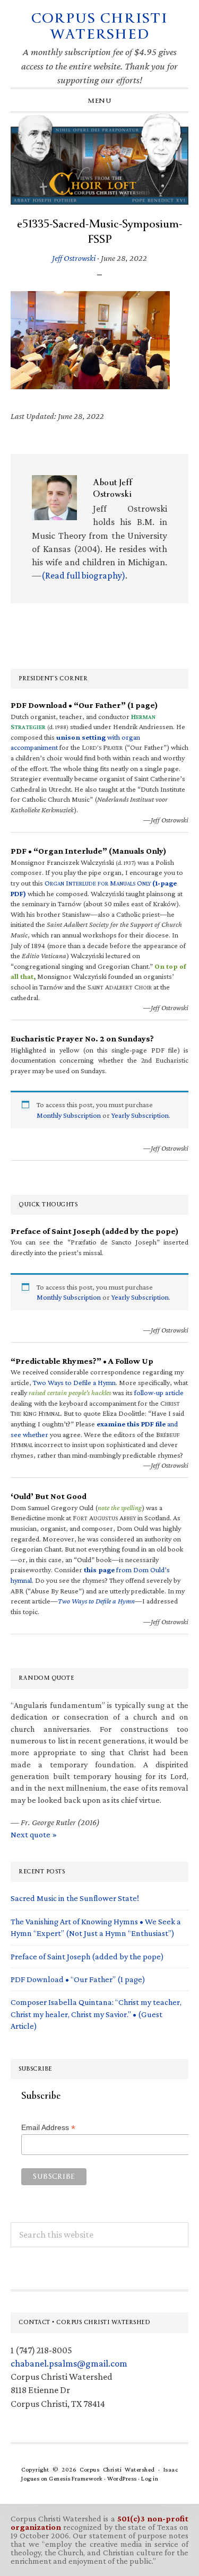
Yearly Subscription (140, 1115)
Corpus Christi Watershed (99, 26)
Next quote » (34, 1834)
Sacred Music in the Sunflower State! (75, 1898)
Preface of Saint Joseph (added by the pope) (87, 1956)
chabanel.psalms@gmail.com (69, 2363)
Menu (99, 101)
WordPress (122, 2478)
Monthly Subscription (69, 1115)
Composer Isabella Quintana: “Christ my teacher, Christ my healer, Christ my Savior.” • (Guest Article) (96, 2014)
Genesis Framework (76, 2478)
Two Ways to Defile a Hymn (74, 1382)
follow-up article (159, 1392)
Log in (150, 2478)
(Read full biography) (83, 575)
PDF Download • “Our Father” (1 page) (78, 1979)
